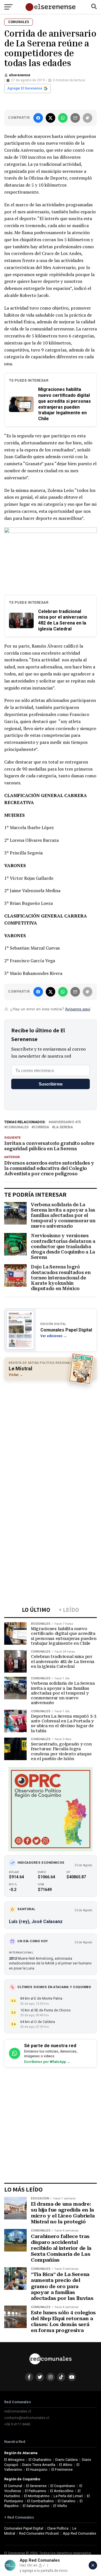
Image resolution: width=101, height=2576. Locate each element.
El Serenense (36, 2486)
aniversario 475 (66, 1122)
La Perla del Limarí (68, 2496)
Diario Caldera (66, 2460)
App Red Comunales (80, 2533)
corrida (41, 1127)
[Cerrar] (93, 2565)
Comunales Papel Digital (24, 2528)
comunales (18, 1127)
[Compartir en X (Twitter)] (50, 118)
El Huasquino (37, 2469)
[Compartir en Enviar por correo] (75, 118)
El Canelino (67, 2501)
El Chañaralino (40, 2460)
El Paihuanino (36, 2491)
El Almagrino (14, 2460)
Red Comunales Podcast (39, 2533)
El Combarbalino (41, 2501)
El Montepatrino (37, 2496)
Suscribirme (51, 1084)
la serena (64, 1127)
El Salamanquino (36, 2506)
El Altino (66, 2465)
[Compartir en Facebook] (38, 118)
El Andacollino (62, 2491)
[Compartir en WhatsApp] (63, 118)
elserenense (20, 75)
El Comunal (13, 2486)
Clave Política (58, 2528)
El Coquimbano (63, 2486)
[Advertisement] (50, 1437)
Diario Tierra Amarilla (39, 2465)
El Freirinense (62, 2469)
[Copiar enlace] (88, 118)
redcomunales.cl (18, 2411)
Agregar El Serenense (25, 88)
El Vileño (60, 2506)
